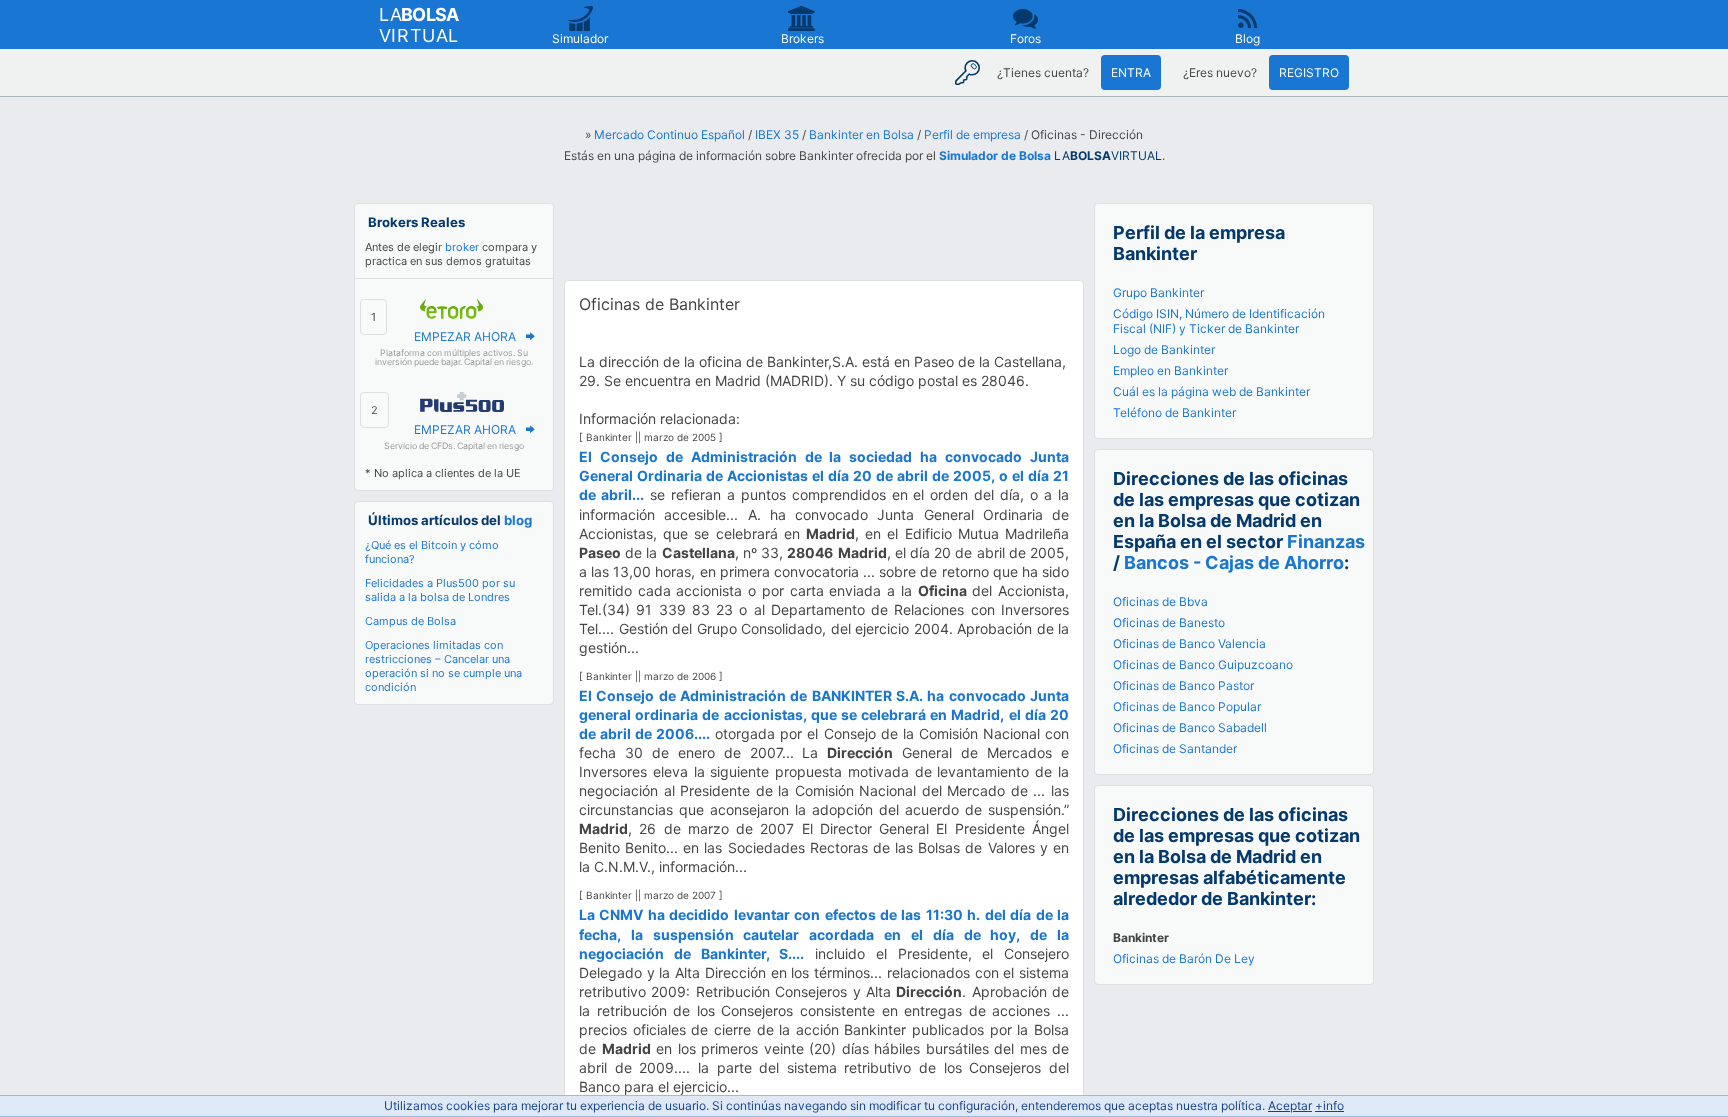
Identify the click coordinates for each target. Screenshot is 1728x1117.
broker (462, 247)
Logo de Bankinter (1164, 349)
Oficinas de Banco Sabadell (1190, 727)
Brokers (802, 38)
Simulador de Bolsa (995, 155)
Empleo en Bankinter (1170, 370)
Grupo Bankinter (1158, 292)
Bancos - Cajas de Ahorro (1234, 562)
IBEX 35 (777, 134)
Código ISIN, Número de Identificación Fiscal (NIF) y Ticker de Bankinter (1219, 321)
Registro (1309, 72)
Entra (1131, 72)
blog (518, 520)
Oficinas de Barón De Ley (1184, 958)
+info (1329, 1105)
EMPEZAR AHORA (465, 336)
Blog (1247, 38)
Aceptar (1290, 1105)
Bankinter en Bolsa (861, 134)
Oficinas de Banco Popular (1187, 706)
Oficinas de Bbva (1160, 601)
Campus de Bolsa (410, 621)
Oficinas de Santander (1175, 748)
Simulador (580, 38)
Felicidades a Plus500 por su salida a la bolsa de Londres (440, 590)
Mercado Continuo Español (669, 134)
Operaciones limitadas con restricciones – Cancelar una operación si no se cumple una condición (443, 666)
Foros (1025, 38)
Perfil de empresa (972, 134)
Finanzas (1326, 541)
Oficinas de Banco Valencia (1189, 643)
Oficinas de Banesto (1169, 622)
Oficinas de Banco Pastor (1183, 685)
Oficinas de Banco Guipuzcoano (1203, 664)
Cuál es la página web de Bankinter (1211, 391)
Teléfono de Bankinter (1174, 412)
